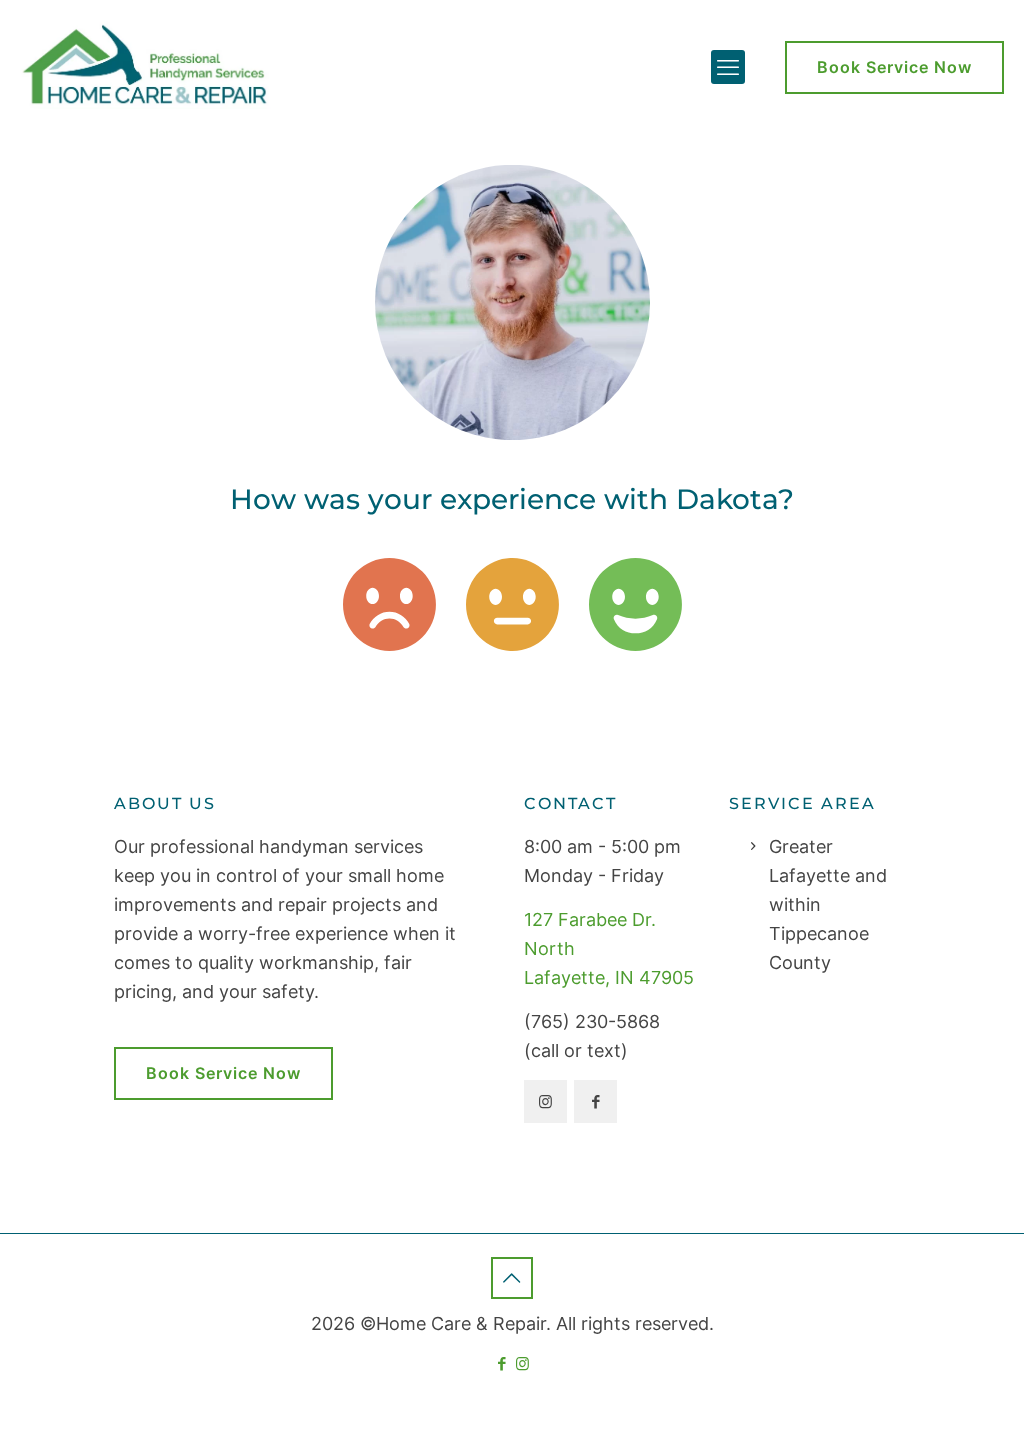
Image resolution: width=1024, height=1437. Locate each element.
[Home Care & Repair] (148, 62)
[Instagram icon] (522, 1363)
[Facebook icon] (501, 1363)
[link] (389, 604)
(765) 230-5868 (592, 1021)
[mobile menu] (728, 67)
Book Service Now (894, 67)
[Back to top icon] (512, 1278)
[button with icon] (545, 1101)
